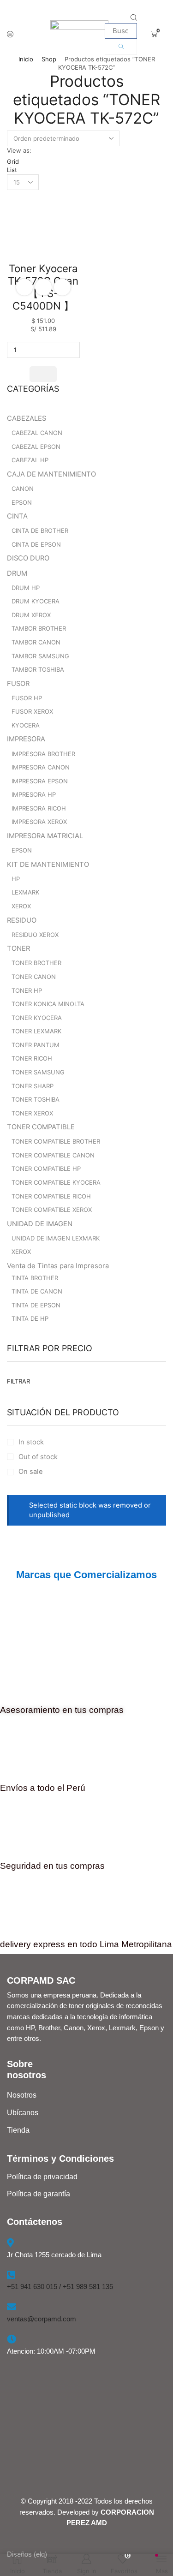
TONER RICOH (32, 1058)
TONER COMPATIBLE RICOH (51, 1196)
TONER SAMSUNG (38, 1072)
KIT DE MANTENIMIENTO (48, 865)
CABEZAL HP (30, 460)
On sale (31, 1472)
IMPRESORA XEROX (39, 822)
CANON (23, 489)
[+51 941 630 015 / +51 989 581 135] (11, 2275)
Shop (49, 59)
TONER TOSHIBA (36, 1099)
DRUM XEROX (31, 615)
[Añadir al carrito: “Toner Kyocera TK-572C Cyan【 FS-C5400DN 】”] (43, 374)
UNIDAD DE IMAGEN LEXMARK (56, 1238)
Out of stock (38, 1457)
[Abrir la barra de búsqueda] (134, 18)
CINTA (17, 516)
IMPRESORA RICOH (39, 808)
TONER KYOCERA (37, 1018)
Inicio (26, 59)
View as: (19, 150)
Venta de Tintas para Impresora (58, 1266)
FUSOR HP (27, 698)
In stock (31, 1442)
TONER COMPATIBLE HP (46, 1169)
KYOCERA (26, 725)
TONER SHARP (33, 1086)
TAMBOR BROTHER (39, 628)
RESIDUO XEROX (35, 935)
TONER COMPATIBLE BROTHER (56, 1141)
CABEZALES (27, 418)
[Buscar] (121, 47)
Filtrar (18, 1381)
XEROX (21, 906)
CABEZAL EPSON (36, 447)
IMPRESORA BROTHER (43, 754)
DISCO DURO (28, 558)
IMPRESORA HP (34, 794)
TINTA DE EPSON (36, 1305)
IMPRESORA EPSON (40, 781)
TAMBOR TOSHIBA (38, 669)
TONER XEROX (32, 1113)
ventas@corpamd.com (42, 2319)
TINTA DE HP (30, 1318)
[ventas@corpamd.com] (12, 2307)
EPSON (22, 502)
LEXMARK (25, 892)
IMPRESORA (26, 739)
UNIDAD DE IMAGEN (40, 1224)
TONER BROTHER (36, 963)
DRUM (17, 573)
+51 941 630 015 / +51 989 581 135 (60, 2287)
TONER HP (27, 990)
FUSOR (18, 684)
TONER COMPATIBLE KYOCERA (56, 1182)
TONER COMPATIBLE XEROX (52, 1210)
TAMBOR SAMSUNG (40, 656)
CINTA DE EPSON (36, 544)
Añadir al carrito (43, 287)
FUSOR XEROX (32, 711)
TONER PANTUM (36, 1045)
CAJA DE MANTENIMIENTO (51, 474)
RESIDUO (22, 920)
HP (16, 879)
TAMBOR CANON (36, 642)
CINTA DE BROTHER (40, 531)
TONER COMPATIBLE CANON (53, 1155)
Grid (13, 161)
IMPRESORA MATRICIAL (45, 836)
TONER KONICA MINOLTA (48, 1004)
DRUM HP (26, 588)
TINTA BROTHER (35, 1278)
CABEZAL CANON (37, 433)
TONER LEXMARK (36, 1031)
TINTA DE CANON (37, 1291)
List (12, 170)
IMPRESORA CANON (41, 767)
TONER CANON (34, 977)
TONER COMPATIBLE (41, 1127)
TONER (18, 948)
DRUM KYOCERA (36, 601)
